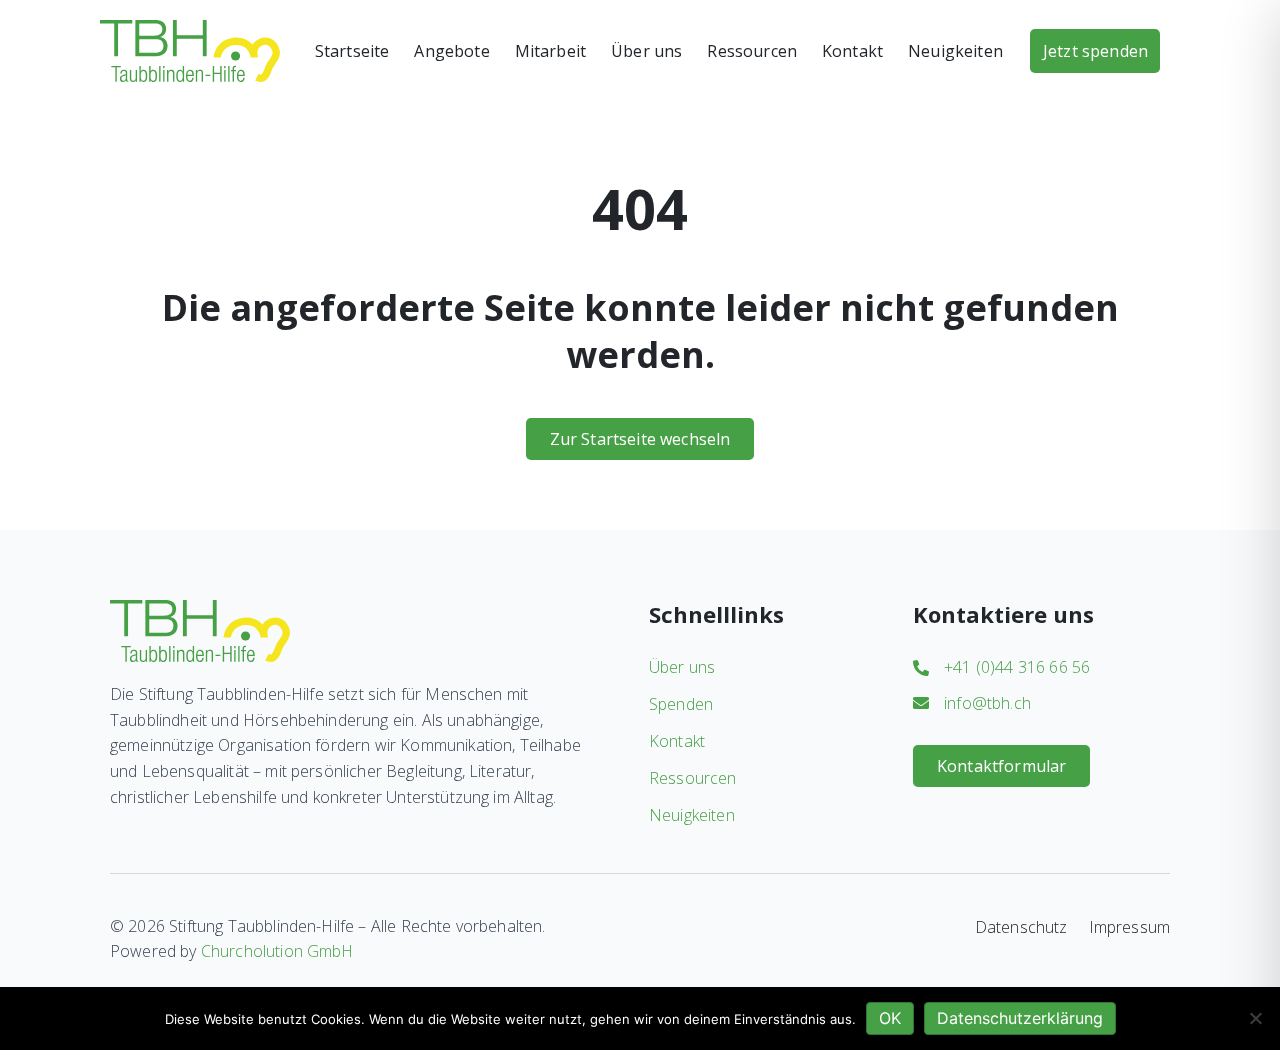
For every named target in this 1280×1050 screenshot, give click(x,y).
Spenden (681, 704)
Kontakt (852, 51)
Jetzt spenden (1095, 51)
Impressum (1129, 927)
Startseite (352, 51)
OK (890, 1018)
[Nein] (1255, 1018)
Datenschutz (1021, 927)
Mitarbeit (550, 51)
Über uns (646, 51)
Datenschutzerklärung (1020, 1018)
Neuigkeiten (955, 51)
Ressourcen (752, 51)
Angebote (451, 51)
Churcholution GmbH (277, 951)
